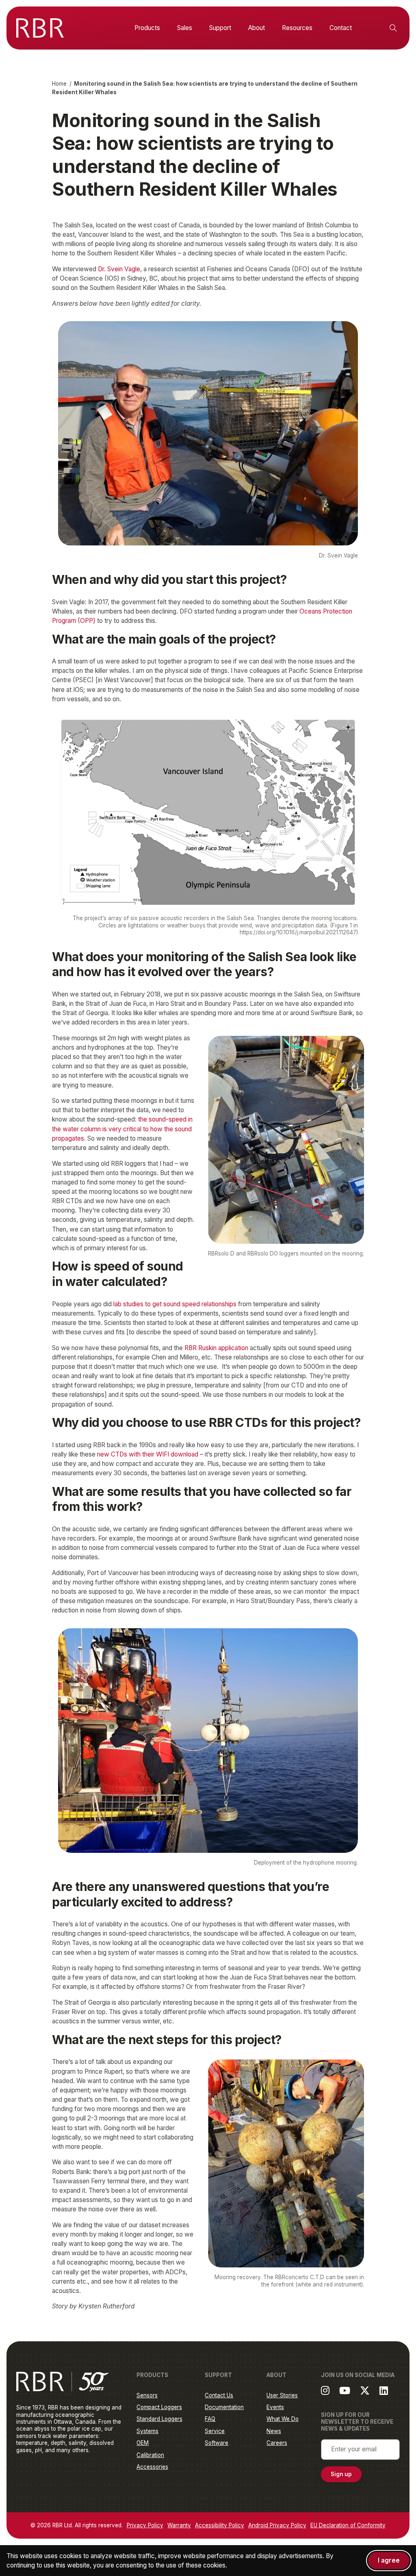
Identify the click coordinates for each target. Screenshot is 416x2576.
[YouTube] (345, 2390)
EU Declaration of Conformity (348, 2525)
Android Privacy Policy (277, 2525)
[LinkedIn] (384, 2390)
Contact (341, 28)
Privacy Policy (145, 2525)
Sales (185, 28)
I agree (389, 2560)
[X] (365, 2390)
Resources (297, 28)
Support (220, 28)
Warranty (179, 2525)
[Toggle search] (393, 28)
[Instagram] (325, 2390)
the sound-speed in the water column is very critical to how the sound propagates (122, 1129)
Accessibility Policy (220, 2525)
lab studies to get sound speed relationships (175, 1304)
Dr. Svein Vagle (119, 269)
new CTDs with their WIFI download (148, 1454)
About (257, 28)
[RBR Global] (40, 28)
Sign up (341, 2474)
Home (59, 84)
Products (147, 28)
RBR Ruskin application (216, 1348)
